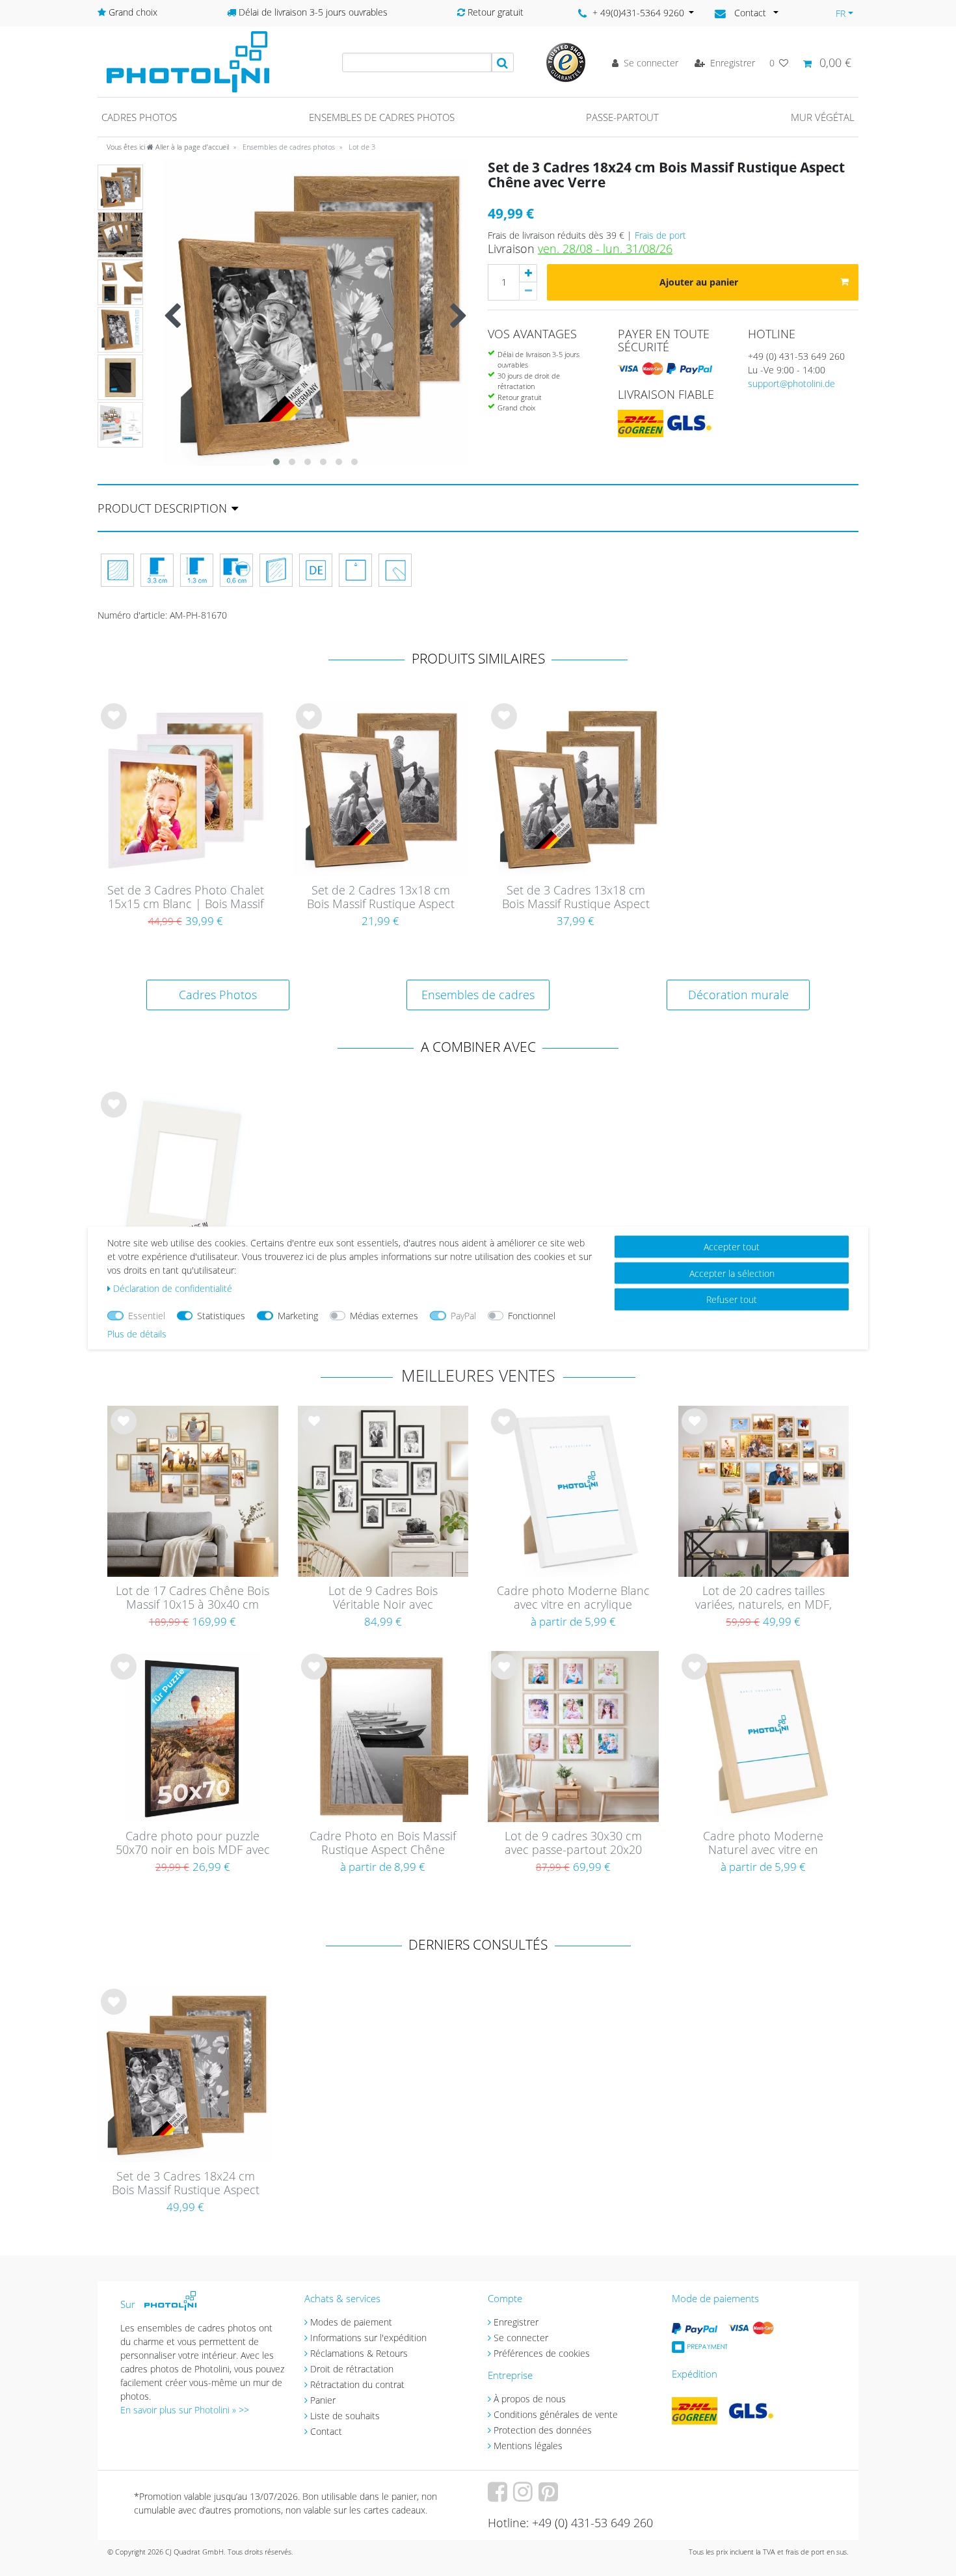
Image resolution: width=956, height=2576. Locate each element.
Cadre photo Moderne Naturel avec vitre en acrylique (763, 1844)
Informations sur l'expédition (368, 2338)
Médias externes (384, 1316)
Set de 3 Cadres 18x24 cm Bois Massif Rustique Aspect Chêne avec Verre (186, 2184)
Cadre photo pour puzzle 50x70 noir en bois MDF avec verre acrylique (193, 1844)
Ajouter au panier (699, 282)
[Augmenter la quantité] (528, 273)
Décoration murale (738, 995)
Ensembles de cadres (478, 995)
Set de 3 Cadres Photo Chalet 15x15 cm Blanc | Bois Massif (186, 897)
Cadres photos (139, 117)
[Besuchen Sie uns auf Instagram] (524, 2496)
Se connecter (521, 2338)
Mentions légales (528, 2446)
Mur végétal (823, 117)
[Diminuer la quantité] (528, 291)
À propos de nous (530, 2399)
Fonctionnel (532, 1316)
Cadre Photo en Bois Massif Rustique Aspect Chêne (383, 1843)
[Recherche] (503, 62)
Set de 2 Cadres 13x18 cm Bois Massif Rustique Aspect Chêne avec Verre (381, 898)
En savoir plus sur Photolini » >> (185, 2410)
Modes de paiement (351, 2322)
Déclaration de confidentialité (173, 1288)
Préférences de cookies (542, 2353)
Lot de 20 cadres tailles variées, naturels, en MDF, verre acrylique (763, 1598)
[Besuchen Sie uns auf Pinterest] (550, 2496)
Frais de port (660, 235)
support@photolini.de (791, 383)
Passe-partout (622, 117)
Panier (323, 2400)
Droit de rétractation (352, 2369)
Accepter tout (732, 1247)
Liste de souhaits (114, 727)
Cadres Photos (218, 995)
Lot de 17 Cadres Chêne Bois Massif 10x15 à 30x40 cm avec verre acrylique (193, 1598)
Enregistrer (516, 2322)
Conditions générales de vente (556, 2414)
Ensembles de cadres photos (382, 117)
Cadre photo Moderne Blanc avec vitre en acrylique (573, 1598)
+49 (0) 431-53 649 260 (796, 356)
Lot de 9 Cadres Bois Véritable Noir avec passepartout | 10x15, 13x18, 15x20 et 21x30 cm (383, 1598)
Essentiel (147, 1316)
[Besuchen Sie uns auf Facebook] (499, 2496)
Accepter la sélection (732, 1273)
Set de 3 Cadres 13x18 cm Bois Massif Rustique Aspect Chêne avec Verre (576, 898)
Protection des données (543, 2430)
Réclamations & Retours (359, 2353)
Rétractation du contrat (357, 2384)
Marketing (298, 1316)
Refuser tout (732, 1299)
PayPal (463, 1316)
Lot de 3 (361, 147)
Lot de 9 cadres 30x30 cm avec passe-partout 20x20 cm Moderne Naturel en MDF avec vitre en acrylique (573, 1844)
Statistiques (221, 1316)
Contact (326, 2431)
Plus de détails (137, 1334)
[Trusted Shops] (566, 61)
